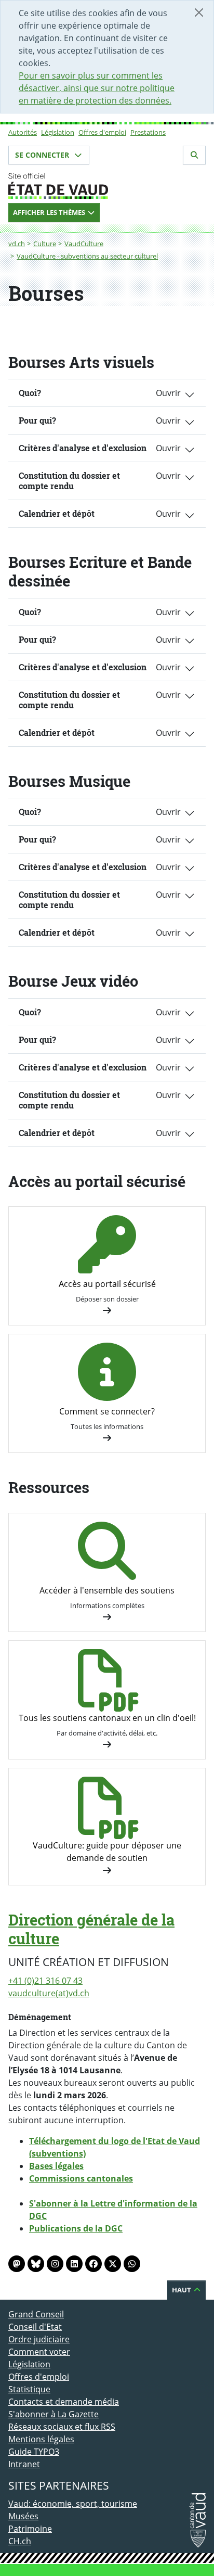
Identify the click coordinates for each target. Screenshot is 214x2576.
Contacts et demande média (64, 2402)
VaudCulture (84, 244)
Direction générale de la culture (91, 1929)
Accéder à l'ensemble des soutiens (107, 1590)
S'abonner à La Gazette (53, 2414)
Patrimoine (30, 2529)
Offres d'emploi (102, 132)
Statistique (29, 2389)
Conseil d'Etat (35, 2327)
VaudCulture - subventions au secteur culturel (87, 256)
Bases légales (56, 2166)
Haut (182, 2290)
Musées (23, 2516)
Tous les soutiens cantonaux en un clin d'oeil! (107, 1718)
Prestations (148, 132)
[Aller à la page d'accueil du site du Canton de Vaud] (107, 186)
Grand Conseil (36, 2314)
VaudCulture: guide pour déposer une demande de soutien (107, 1852)
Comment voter (39, 2352)
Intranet (24, 2464)
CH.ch (20, 2541)
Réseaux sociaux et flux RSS (62, 2427)
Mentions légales (41, 2439)
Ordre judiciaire (39, 2339)
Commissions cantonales (81, 2178)
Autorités (23, 132)
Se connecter (43, 155)
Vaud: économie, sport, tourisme (73, 2504)
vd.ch (17, 244)
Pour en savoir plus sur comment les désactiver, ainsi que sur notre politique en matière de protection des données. (97, 88)
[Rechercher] (194, 155)
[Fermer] (199, 12)
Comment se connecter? (107, 1411)
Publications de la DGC (76, 2228)
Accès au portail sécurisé (107, 1284)
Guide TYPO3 (34, 2452)
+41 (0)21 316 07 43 (45, 1981)
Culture (45, 244)
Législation (58, 132)
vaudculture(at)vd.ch (49, 1993)
